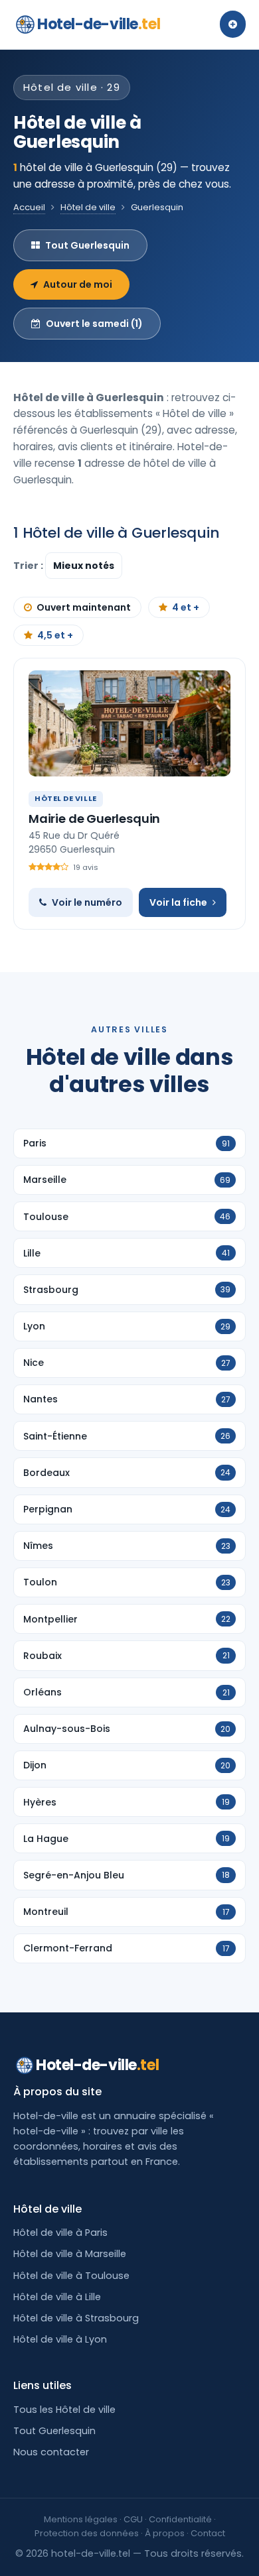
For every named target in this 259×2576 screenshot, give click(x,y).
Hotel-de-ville (99, 24)
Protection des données (87, 2533)
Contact (208, 2533)
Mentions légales (81, 2519)
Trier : (29, 566)
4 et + (186, 607)
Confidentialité (180, 2519)
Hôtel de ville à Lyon (60, 2339)
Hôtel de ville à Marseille (70, 2254)
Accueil (29, 207)
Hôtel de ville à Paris (60, 2233)
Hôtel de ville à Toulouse (71, 2276)
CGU (133, 2519)
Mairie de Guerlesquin (94, 819)
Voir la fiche (178, 902)
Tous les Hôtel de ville (64, 2410)
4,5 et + (55, 635)
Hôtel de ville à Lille (57, 2297)
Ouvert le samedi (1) (94, 324)
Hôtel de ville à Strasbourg (76, 2318)
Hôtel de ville (88, 207)
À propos (165, 2533)
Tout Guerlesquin (87, 245)
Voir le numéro (87, 902)
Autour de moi (78, 284)
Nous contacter (51, 2452)
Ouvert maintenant (84, 607)
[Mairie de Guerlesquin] (129, 723)
